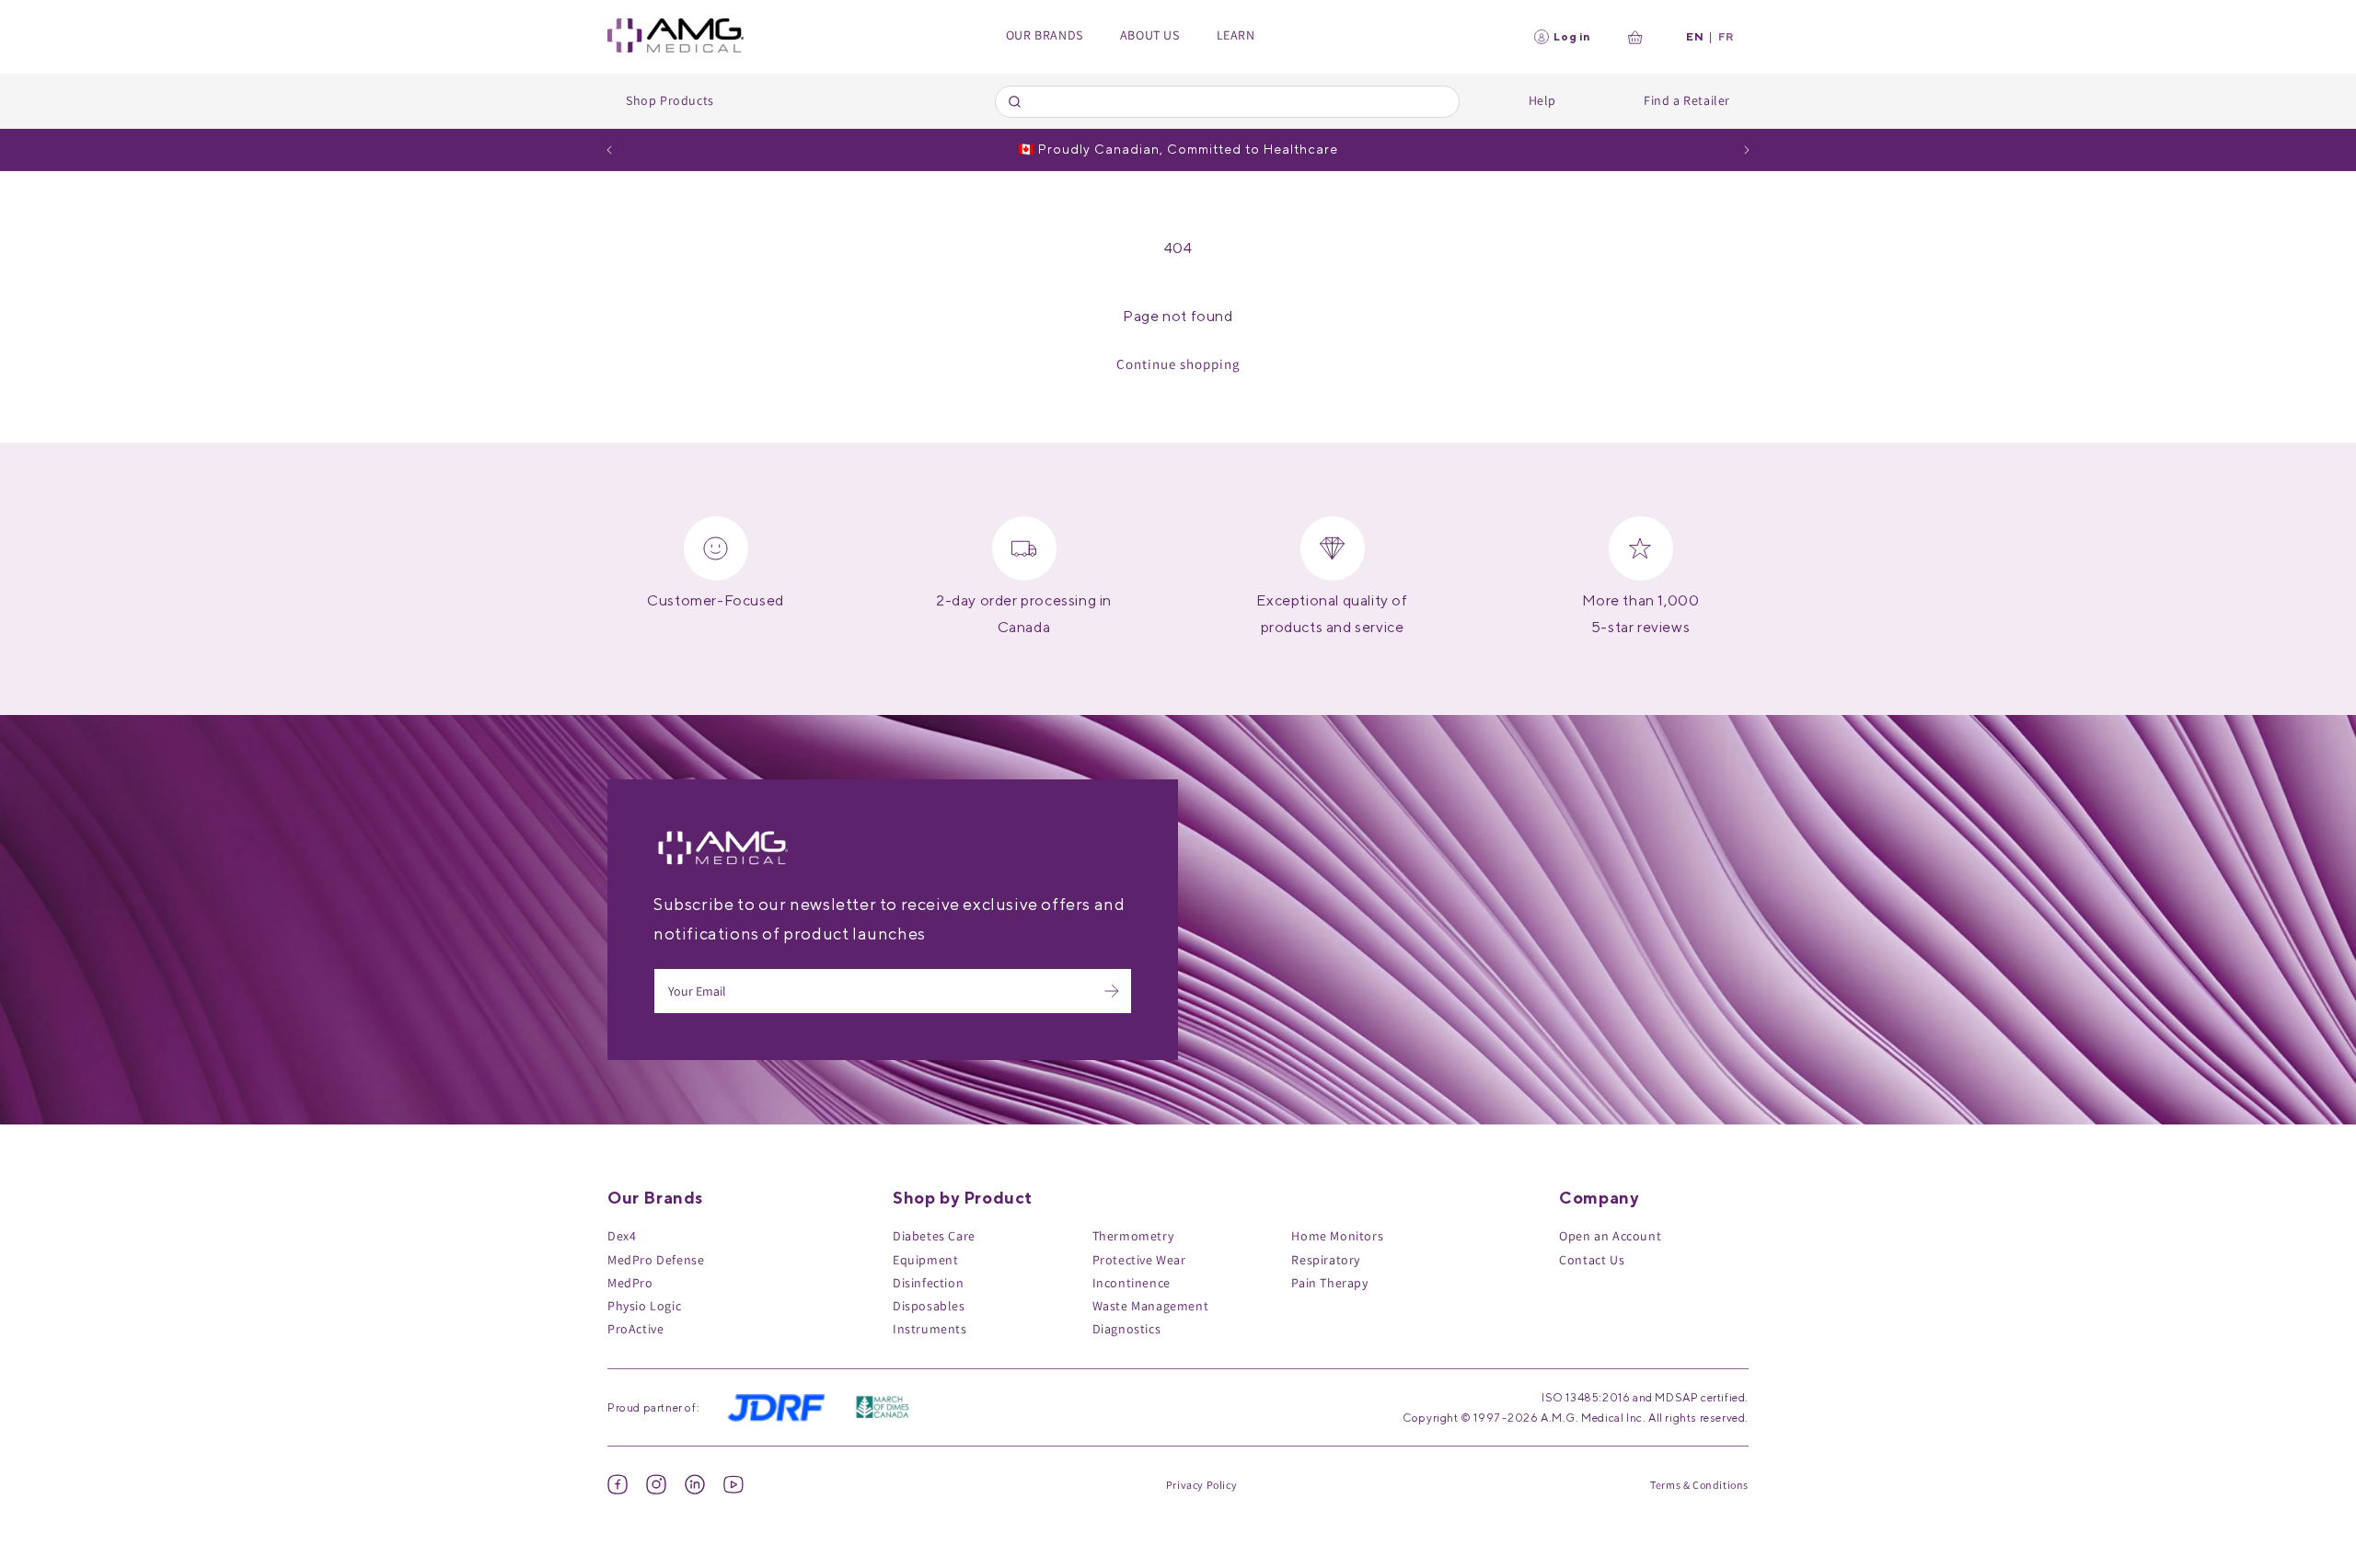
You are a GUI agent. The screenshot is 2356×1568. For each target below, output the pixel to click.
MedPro (630, 1283)
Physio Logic (644, 1306)
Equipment (925, 1260)
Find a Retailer (1687, 100)
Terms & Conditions (1699, 1485)
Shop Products (670, 100)
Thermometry (1133, 1236)
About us (1150, 35)
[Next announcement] (1747, 150)
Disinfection (928, 1283)
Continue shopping (1178, 364)
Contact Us (1592, 1260)
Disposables (929, 1306)
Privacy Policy (1201, 1485)
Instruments (930, 1329)
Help (1542, 100)
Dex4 (622, 1236)
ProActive (635, 1329)
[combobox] (1227, 102)
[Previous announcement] (609, 150)
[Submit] (1017, 101)
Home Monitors (1337, 1236)
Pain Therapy (1329, 1283)
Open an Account (1610, 1236)
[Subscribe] (1112, 991)
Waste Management (1151, 1306)
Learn (1236, 35)
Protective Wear (1139, 1260)
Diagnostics (1127, 1329)
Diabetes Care (934, 1236)
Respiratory (1326, 1260)
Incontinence (1132, 1283)
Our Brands (1045, 35)
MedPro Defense (656, 1260)
